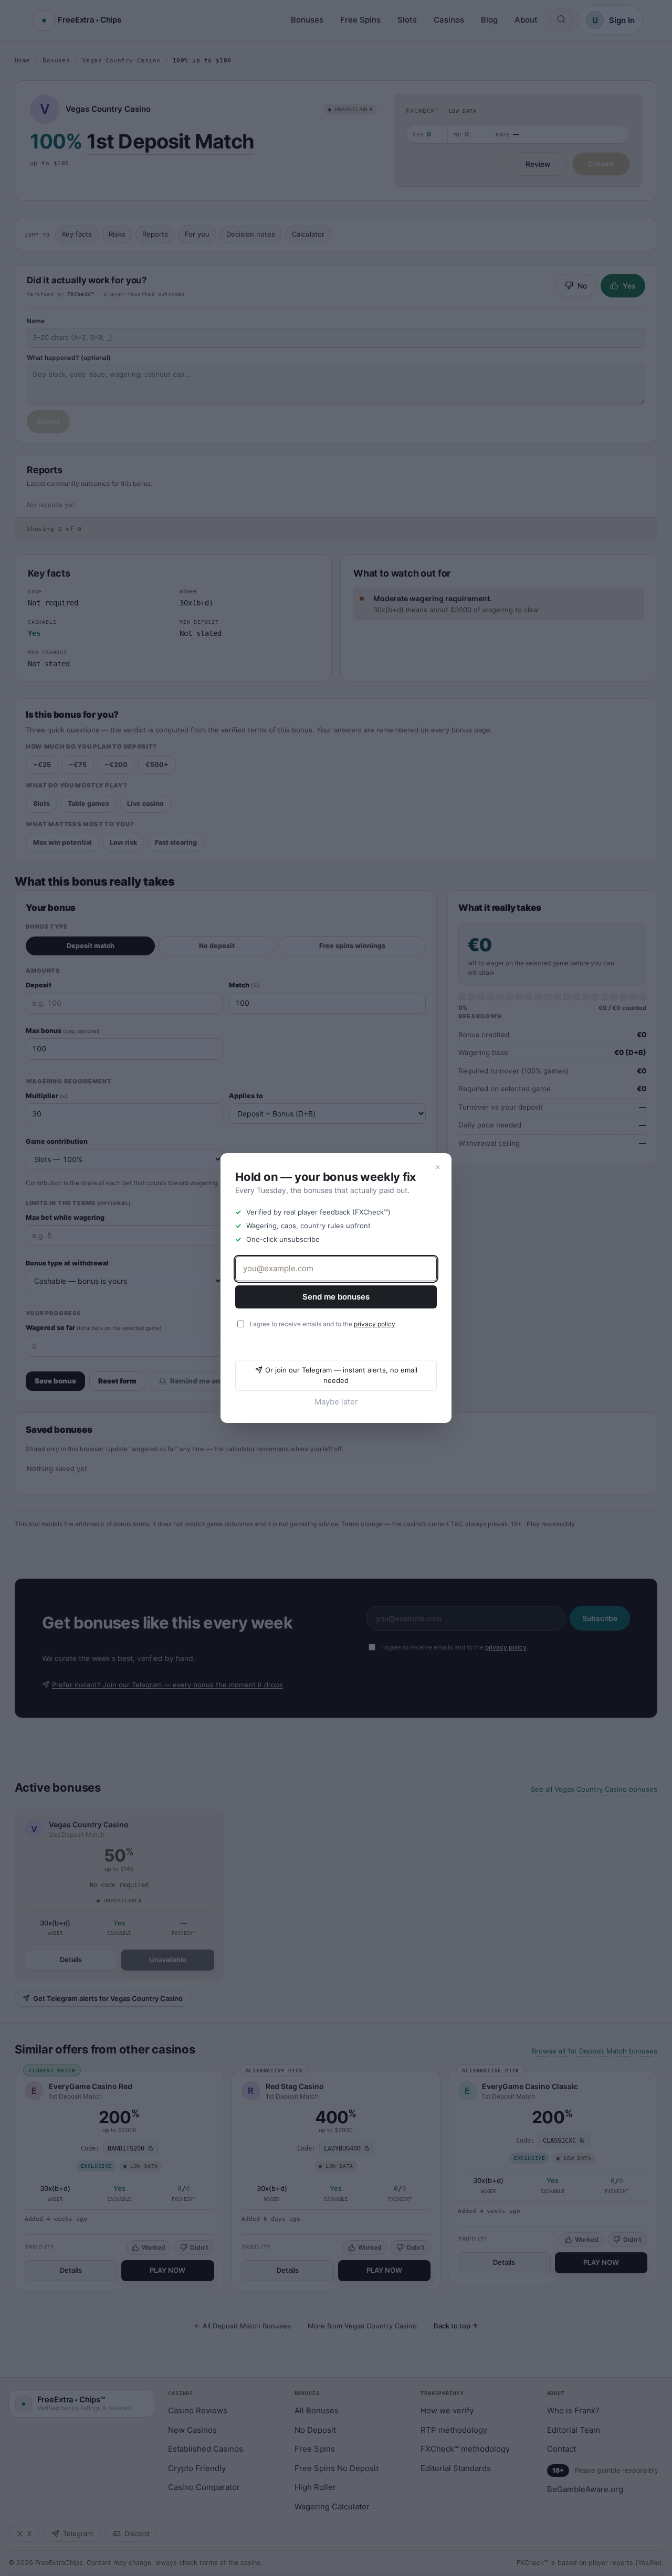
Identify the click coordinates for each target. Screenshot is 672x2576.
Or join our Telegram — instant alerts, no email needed (341, 1375)
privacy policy (375, 1324)
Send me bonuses (336, 1297)
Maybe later (336, 1402)
